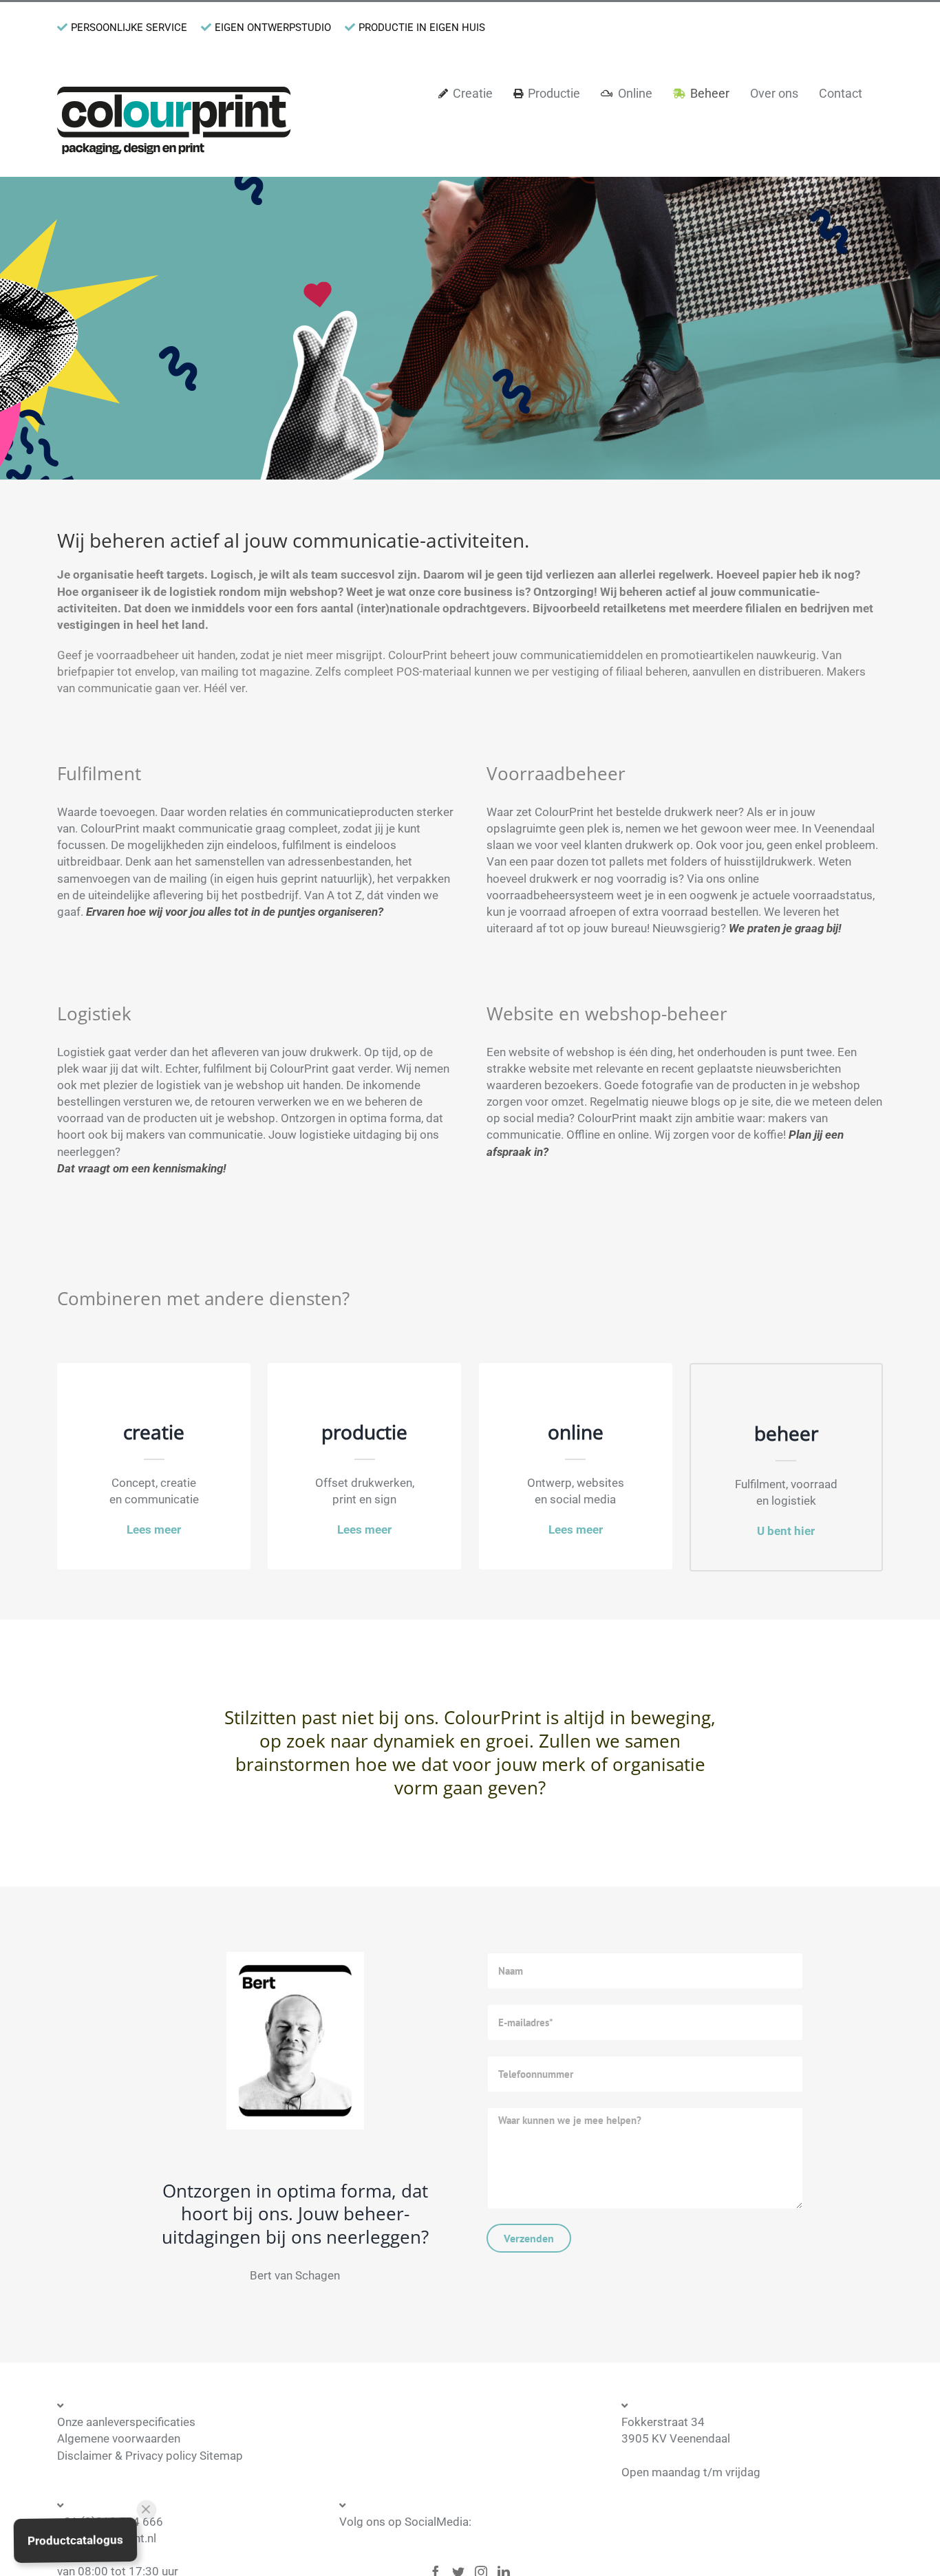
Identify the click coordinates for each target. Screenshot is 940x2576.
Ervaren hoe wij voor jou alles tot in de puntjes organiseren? (235, 912)
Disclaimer (85, 2456)
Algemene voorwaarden (119, 2438)
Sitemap (221, 2456)
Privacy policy (161, 2456)
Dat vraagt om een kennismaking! (141, 1168)
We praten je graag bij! (785, 928)
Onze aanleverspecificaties (126, 2422)
